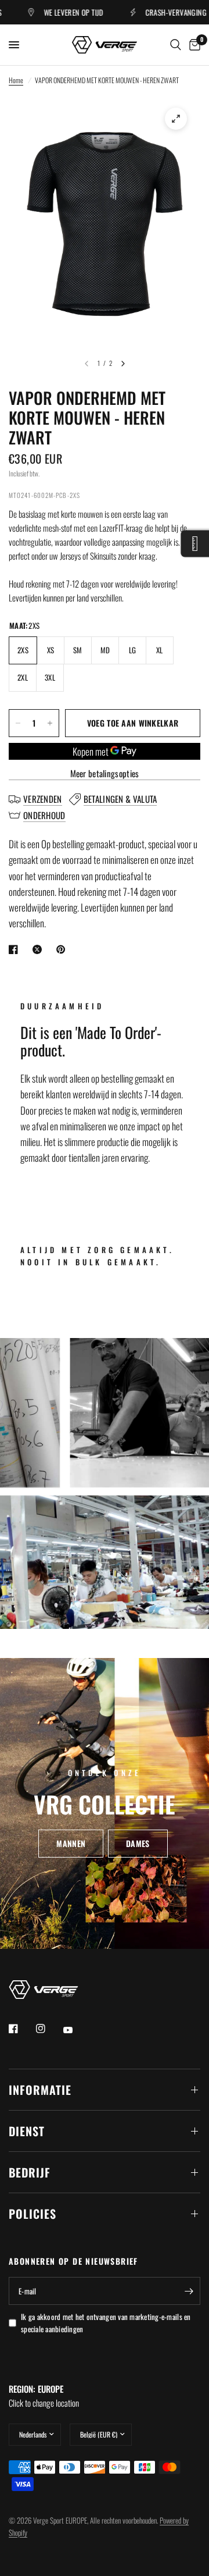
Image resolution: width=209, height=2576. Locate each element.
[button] (71, 1844)
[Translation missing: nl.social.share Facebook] (16, 949)
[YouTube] (76, 2030)
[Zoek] (176, 45)
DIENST (27, 2131)
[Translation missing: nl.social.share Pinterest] (63, 949)
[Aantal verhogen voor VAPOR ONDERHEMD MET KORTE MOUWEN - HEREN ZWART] (50, 723)
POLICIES (33, 2214)
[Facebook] (21, 2029)
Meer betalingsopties (105, 773)
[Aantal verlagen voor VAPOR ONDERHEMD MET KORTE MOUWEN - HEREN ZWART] (18, 723)
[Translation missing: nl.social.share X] (39, 949)
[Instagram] (49, 2029)
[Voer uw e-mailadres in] (189, 2291)
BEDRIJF (30, 2172)
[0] (193, 45)
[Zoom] (176, 119)
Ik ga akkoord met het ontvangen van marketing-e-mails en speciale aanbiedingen (106, 2323)
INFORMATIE (40, 2090)
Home (16, 80)
